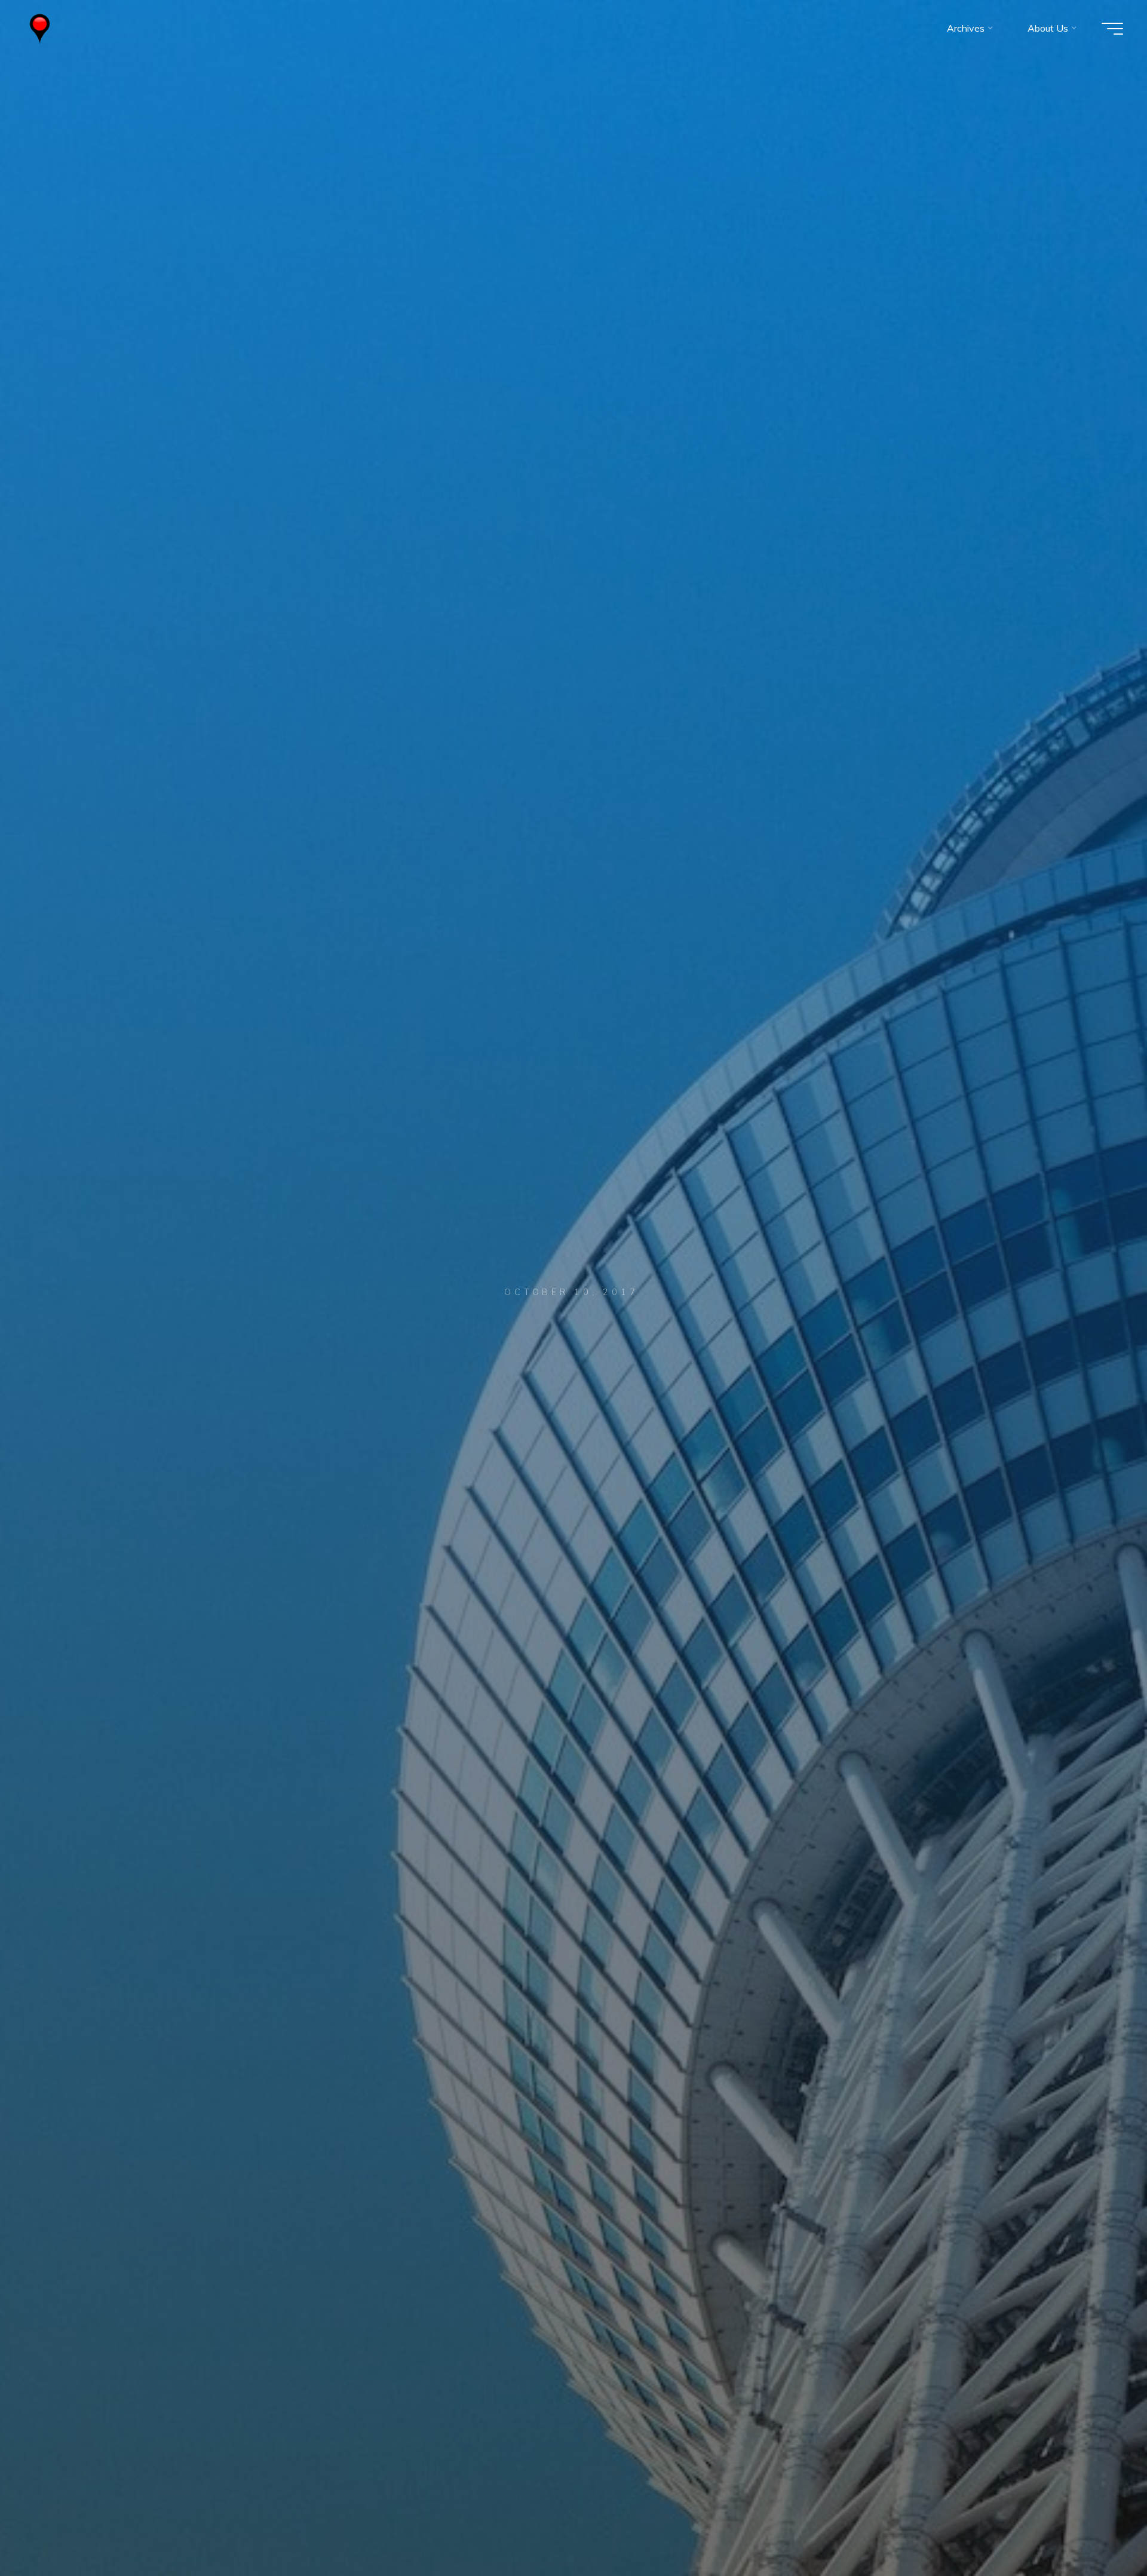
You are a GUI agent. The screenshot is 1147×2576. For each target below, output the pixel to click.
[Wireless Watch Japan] (40, 28)
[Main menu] (1112, 29)
